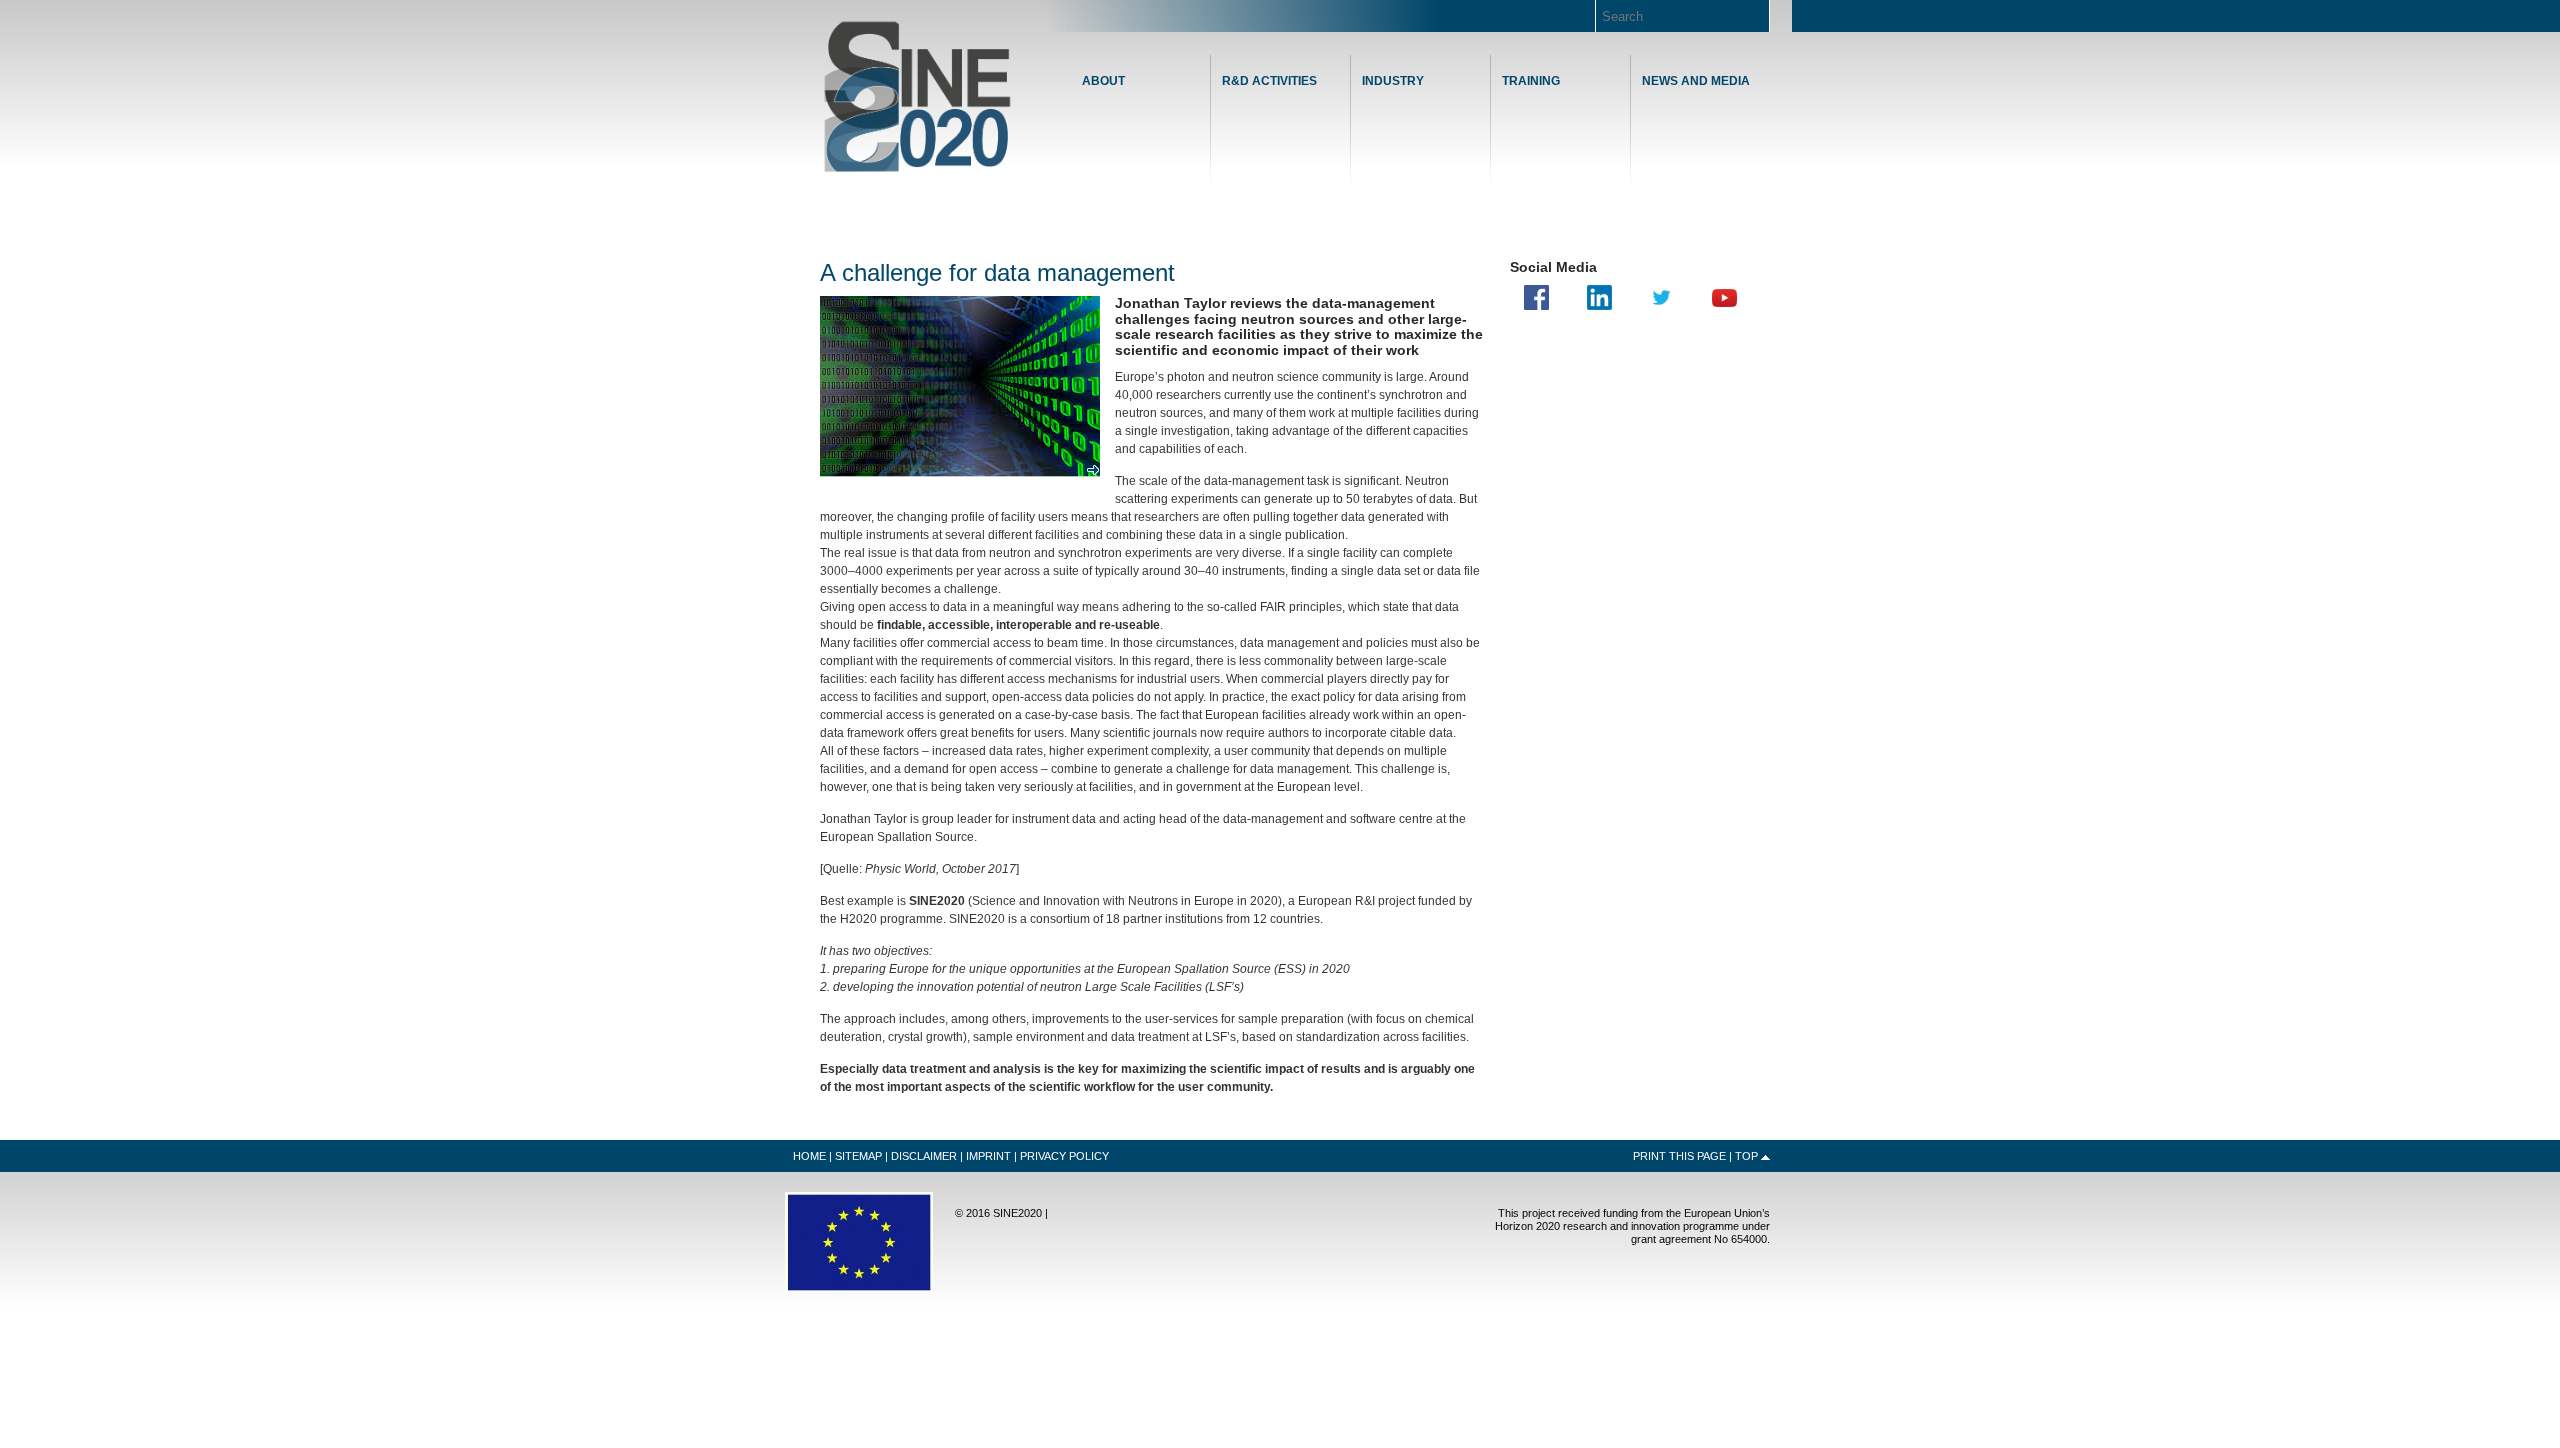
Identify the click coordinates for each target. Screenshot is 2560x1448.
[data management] (960, 477)
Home (917, 96)
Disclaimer (924, 1156)
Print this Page (1679, 1156)
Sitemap (858, 1156)
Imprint (988, 1156)
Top (1746, 1156)
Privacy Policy (1064, 1156)
